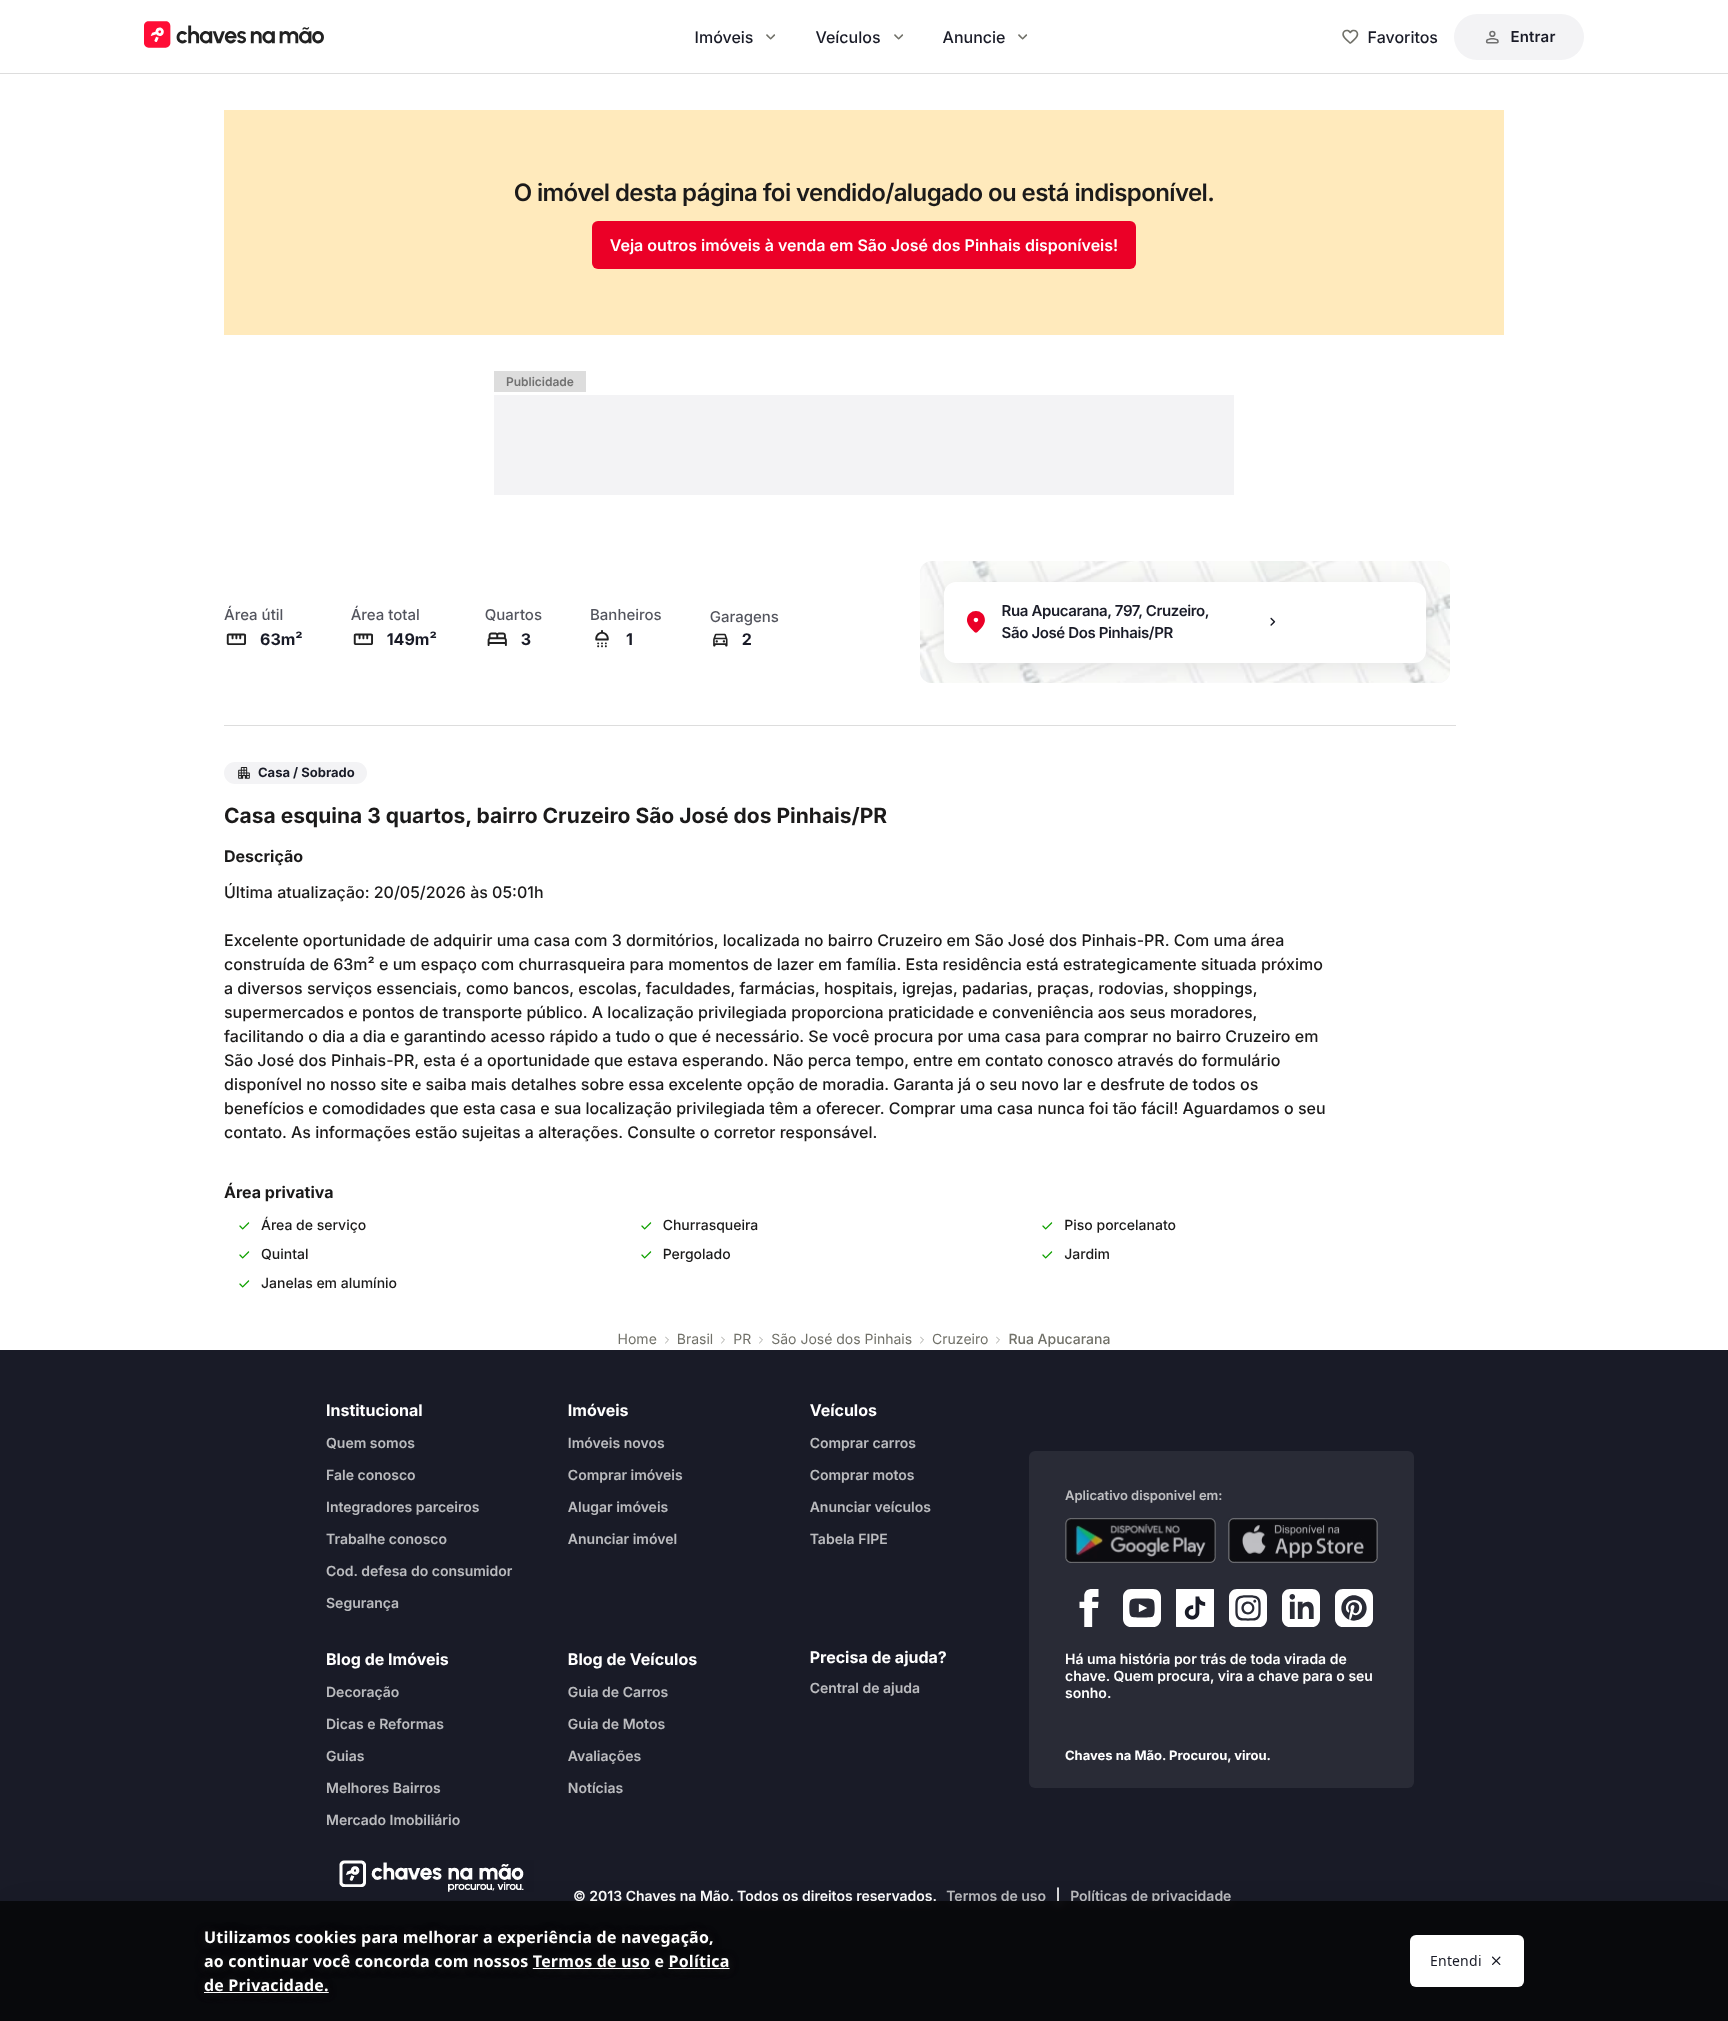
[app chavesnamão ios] (1303, 1541)
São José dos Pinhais (841, 1339)
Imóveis (724, 37)
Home (637, 1339)
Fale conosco (371, 1475)
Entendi (1456, 1960)
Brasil (695, 1339)
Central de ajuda (865, 1688)
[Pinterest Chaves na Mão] (1354, 1613)
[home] (425, 1876)
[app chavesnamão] (1140, 1541)
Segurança (362, 1603)
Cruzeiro (960, 1339)
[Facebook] (1089, 1613)
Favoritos (1403, 37)
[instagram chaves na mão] (1248, 1613)
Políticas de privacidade (1150, 1896)
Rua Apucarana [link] (1059, 1339)
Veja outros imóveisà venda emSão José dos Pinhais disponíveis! (864, 245)
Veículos (847, 37)
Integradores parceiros (403, 1507)
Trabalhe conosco (386, 1539)
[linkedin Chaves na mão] (1301, 1613)
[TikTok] (1195, 1613)
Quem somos (370, 1443)
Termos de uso (996, 1896)
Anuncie (974, 37)
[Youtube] (1142, 1613)
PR (742, 1339)
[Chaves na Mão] (234, 36)
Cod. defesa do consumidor (419, 1571)
